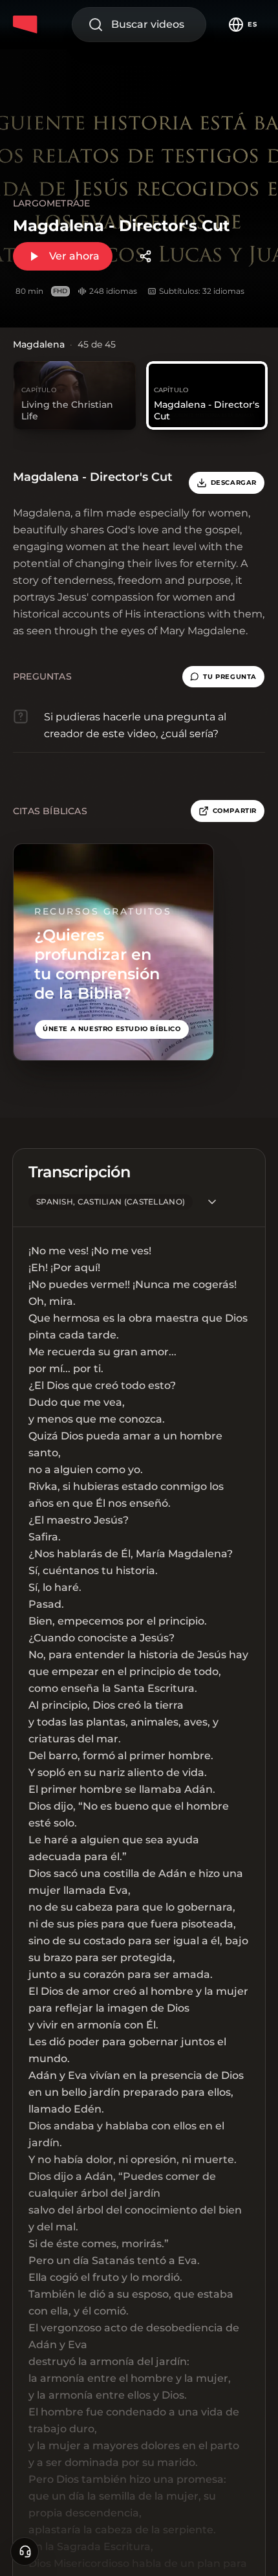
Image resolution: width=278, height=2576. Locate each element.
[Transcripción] (212, 1202)
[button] (223, 677)
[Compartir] (145, 256)
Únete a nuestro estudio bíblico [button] (112, 1029)
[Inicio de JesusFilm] (27, 25)
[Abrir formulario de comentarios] (25, 2551)
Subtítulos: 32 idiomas (202, 291)
